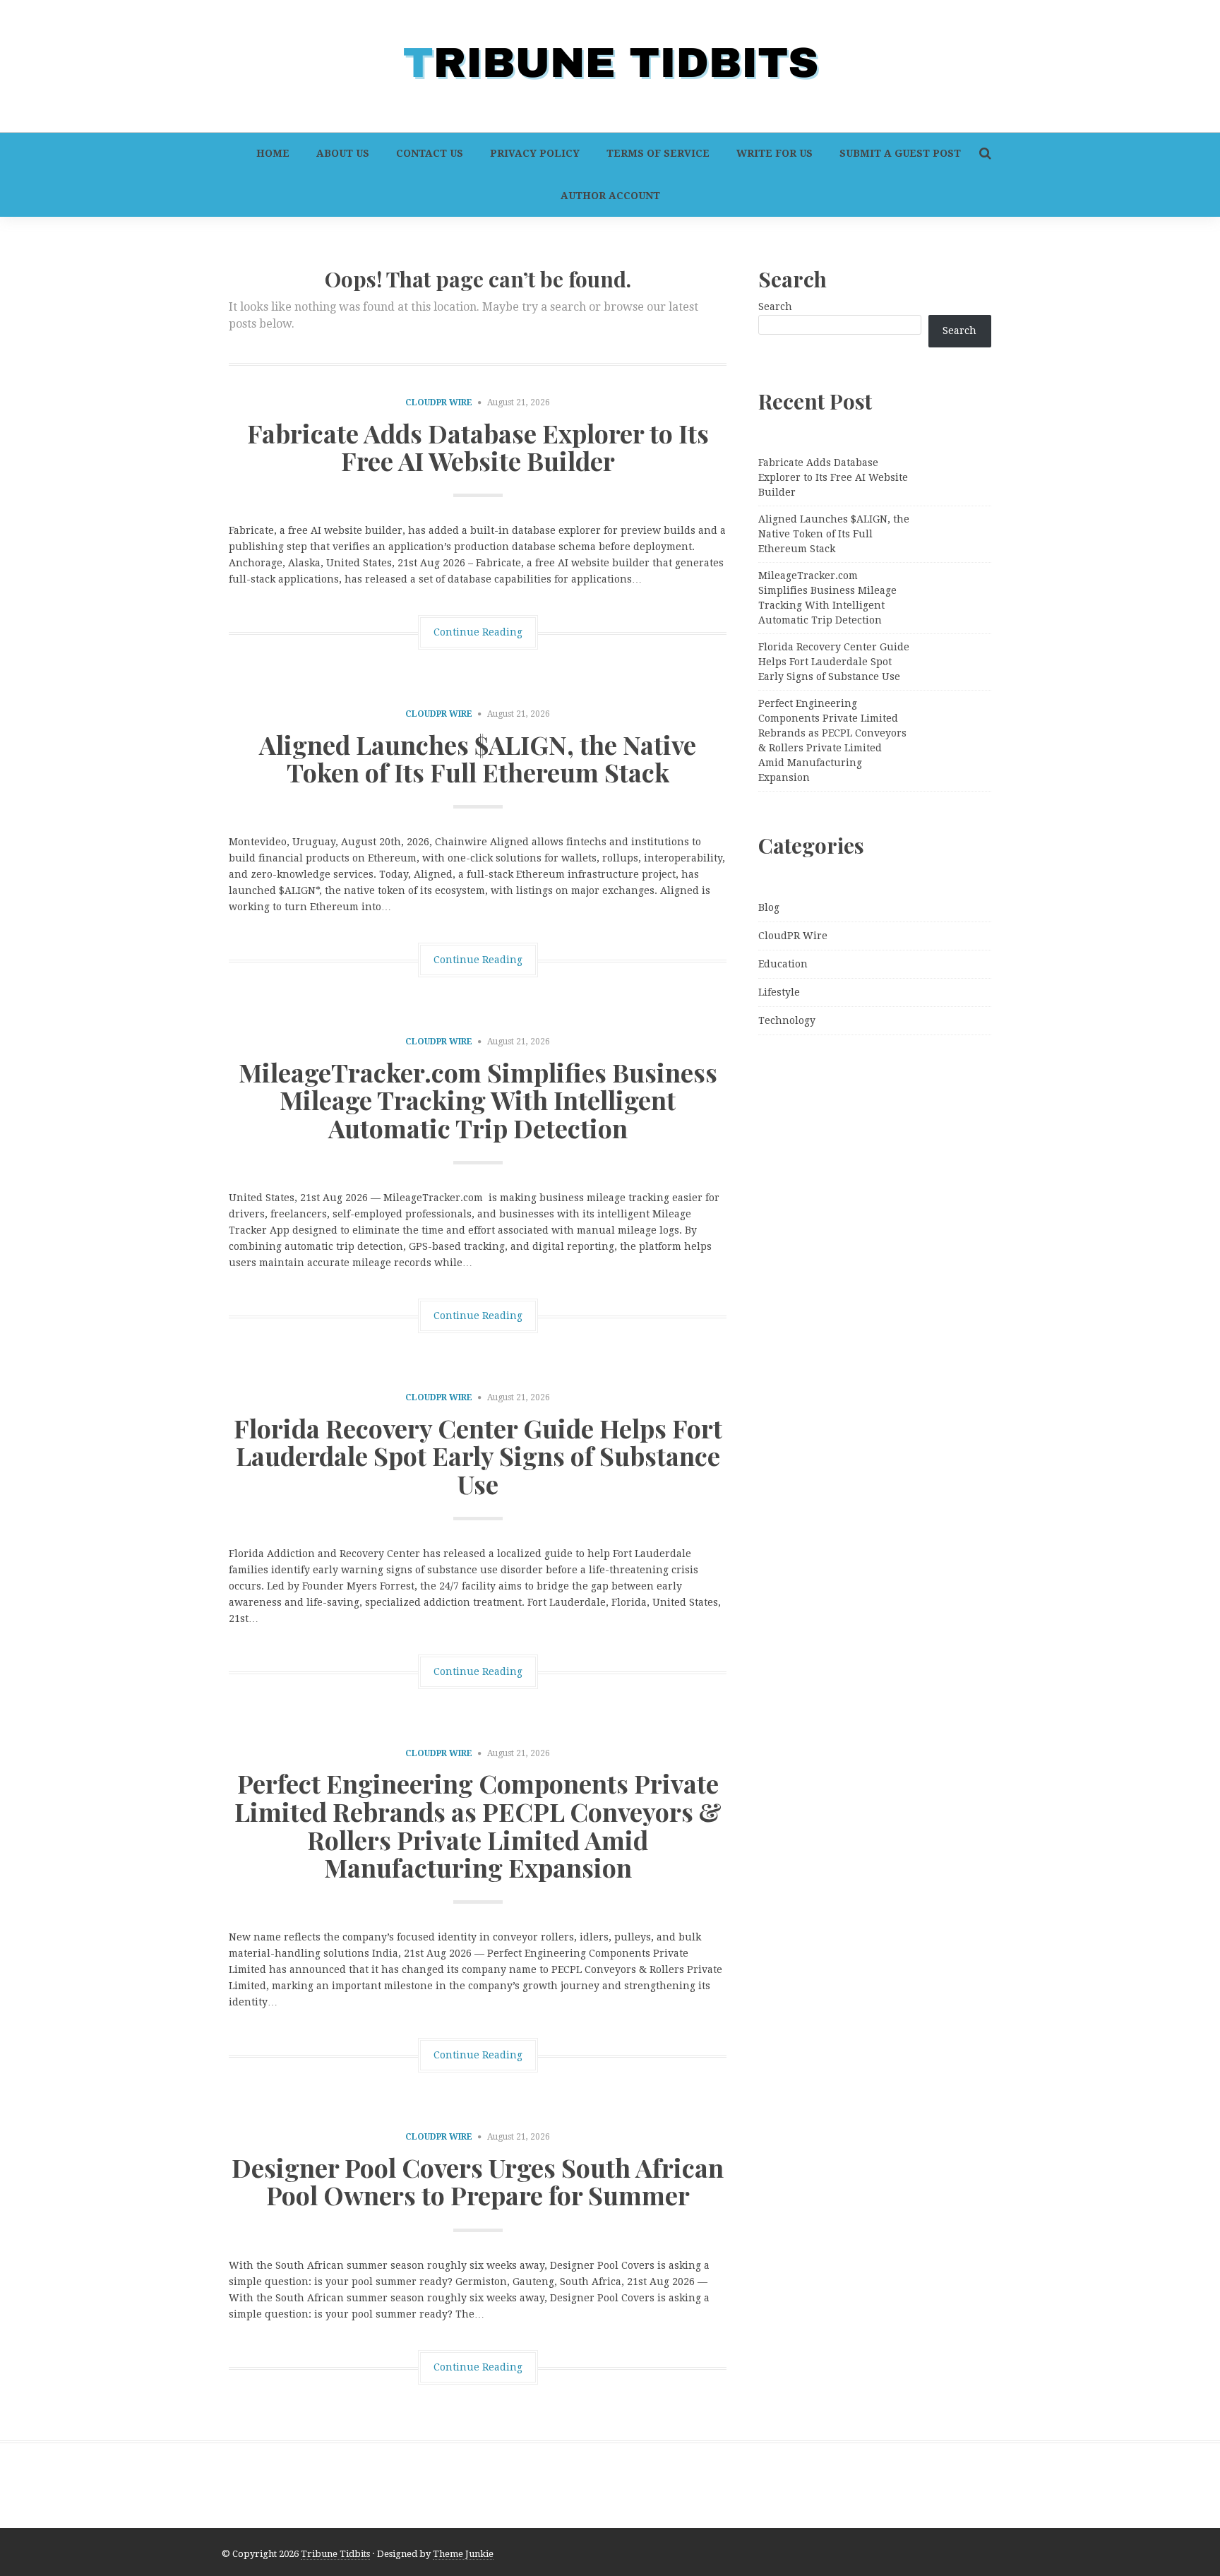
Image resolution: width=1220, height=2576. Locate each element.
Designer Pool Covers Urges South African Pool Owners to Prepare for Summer (478, 2181)
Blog (769, 907)
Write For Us (775, 153)
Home (273, 153)
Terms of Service (658, 153)
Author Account (610, 196)
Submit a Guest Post (900, 153)
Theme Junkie (463, 2554)
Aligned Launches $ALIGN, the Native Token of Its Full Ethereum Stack (478, 758)
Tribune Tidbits (335, 2554)
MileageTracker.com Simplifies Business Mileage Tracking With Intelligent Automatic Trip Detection (478, 1100)
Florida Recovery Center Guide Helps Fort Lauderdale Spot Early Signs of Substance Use (478, 1456)
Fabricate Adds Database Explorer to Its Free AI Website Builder (478, 447)
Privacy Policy (535, 153)
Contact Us (430, 153)
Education (783, 964)
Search (775, 306)
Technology (787, 1020)
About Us (343, 153)
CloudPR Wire (439, 402)
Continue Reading (478, 632)
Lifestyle (779, 992)
